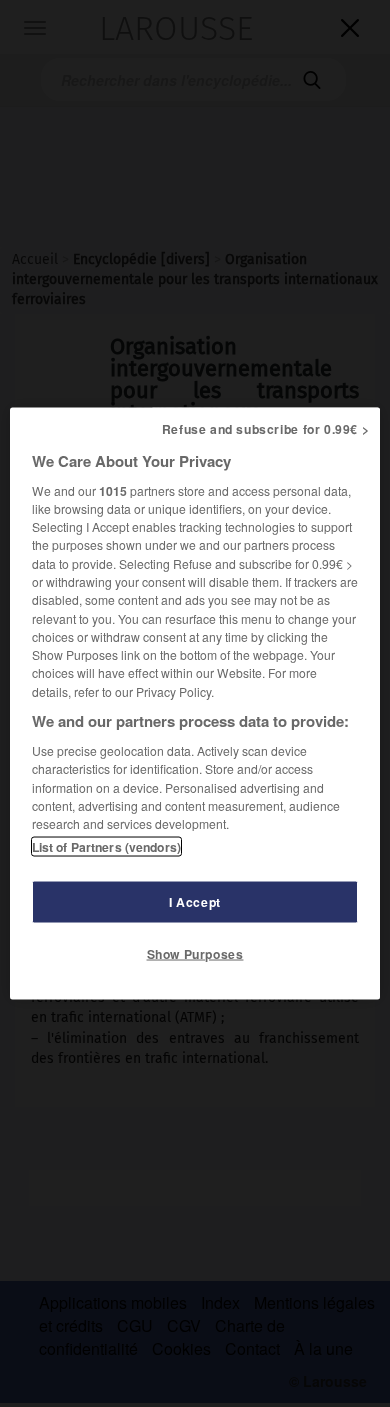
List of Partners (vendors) (106, 847)
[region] (195, 703)
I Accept (195, 902)
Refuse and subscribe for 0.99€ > (266, 428)
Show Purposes (195, 954)
